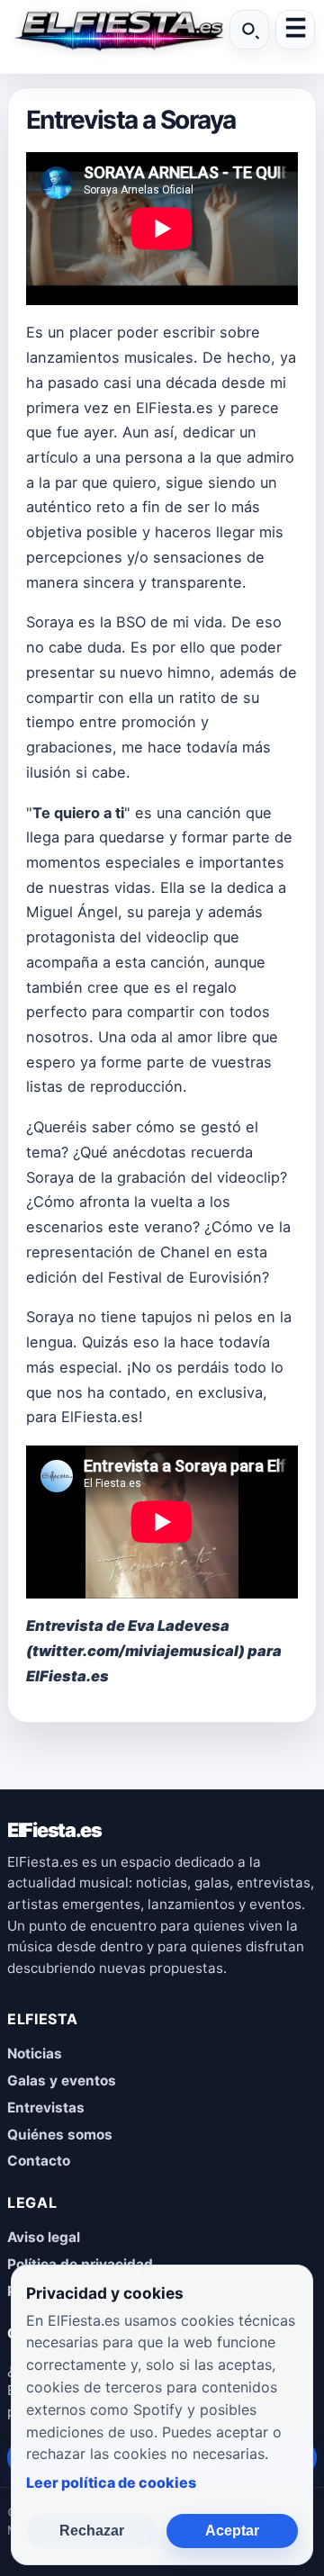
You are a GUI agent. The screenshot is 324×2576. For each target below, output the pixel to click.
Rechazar (92, 2531)
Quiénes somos (60, 2135)
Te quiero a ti (78, 813)
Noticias (35, 2054)
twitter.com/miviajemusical (135, 1651)
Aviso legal (44, 2237)
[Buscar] (249, 30)
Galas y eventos (62, 2081)
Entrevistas (46, 2108)
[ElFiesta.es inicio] (116, 30)
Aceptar (232, 2531)
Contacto (39, 2161)
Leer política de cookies (111, 2482)
